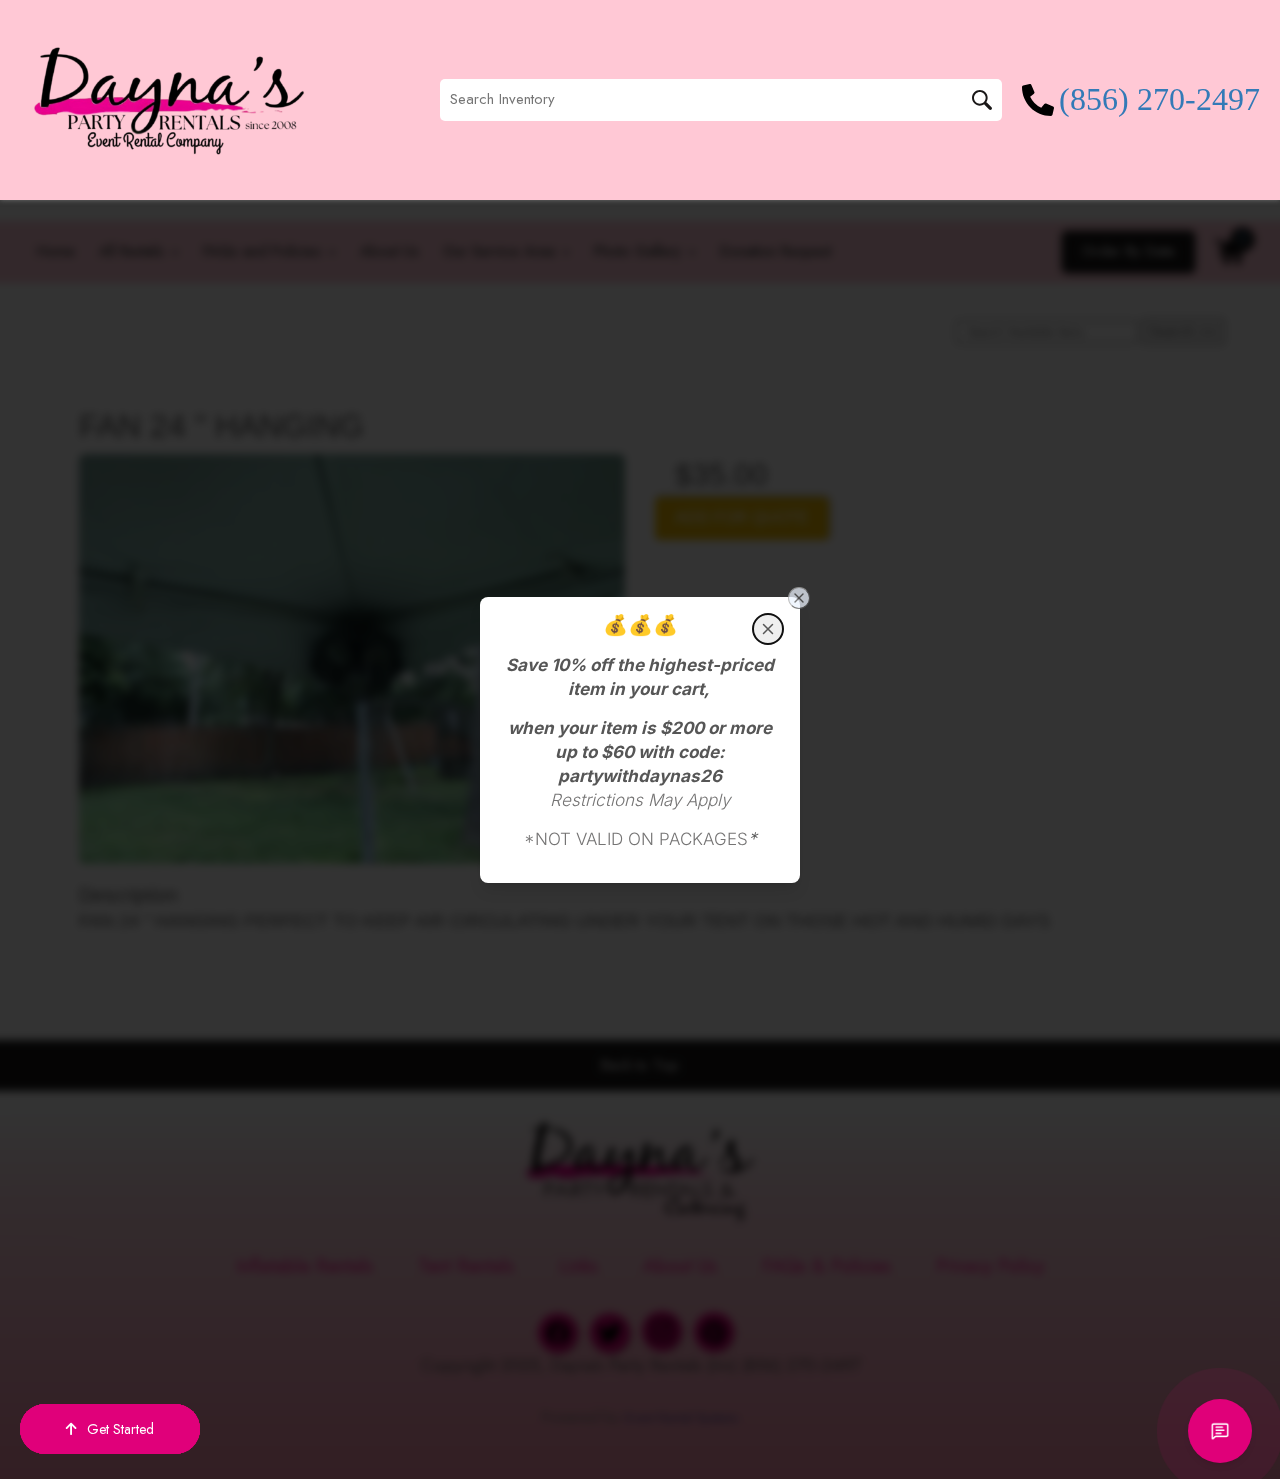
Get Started (120, 1429)
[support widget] (1220, 1431)
